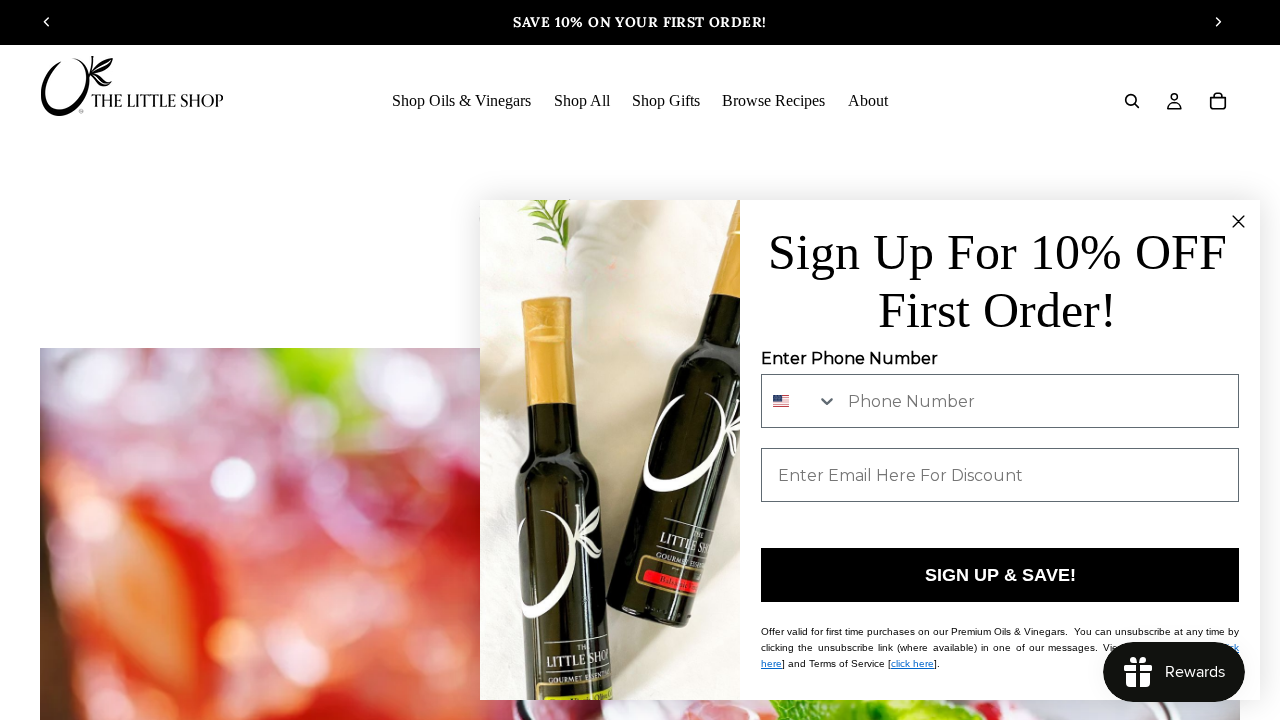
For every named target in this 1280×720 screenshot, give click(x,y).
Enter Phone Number (849, 358)
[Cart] (1218, 101)
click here (912, 663)
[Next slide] (1218, 22)
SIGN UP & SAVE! (1000, 575)
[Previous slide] (47, 22)
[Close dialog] (1238, 221)
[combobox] (800, 401)
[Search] (1132, 101)
